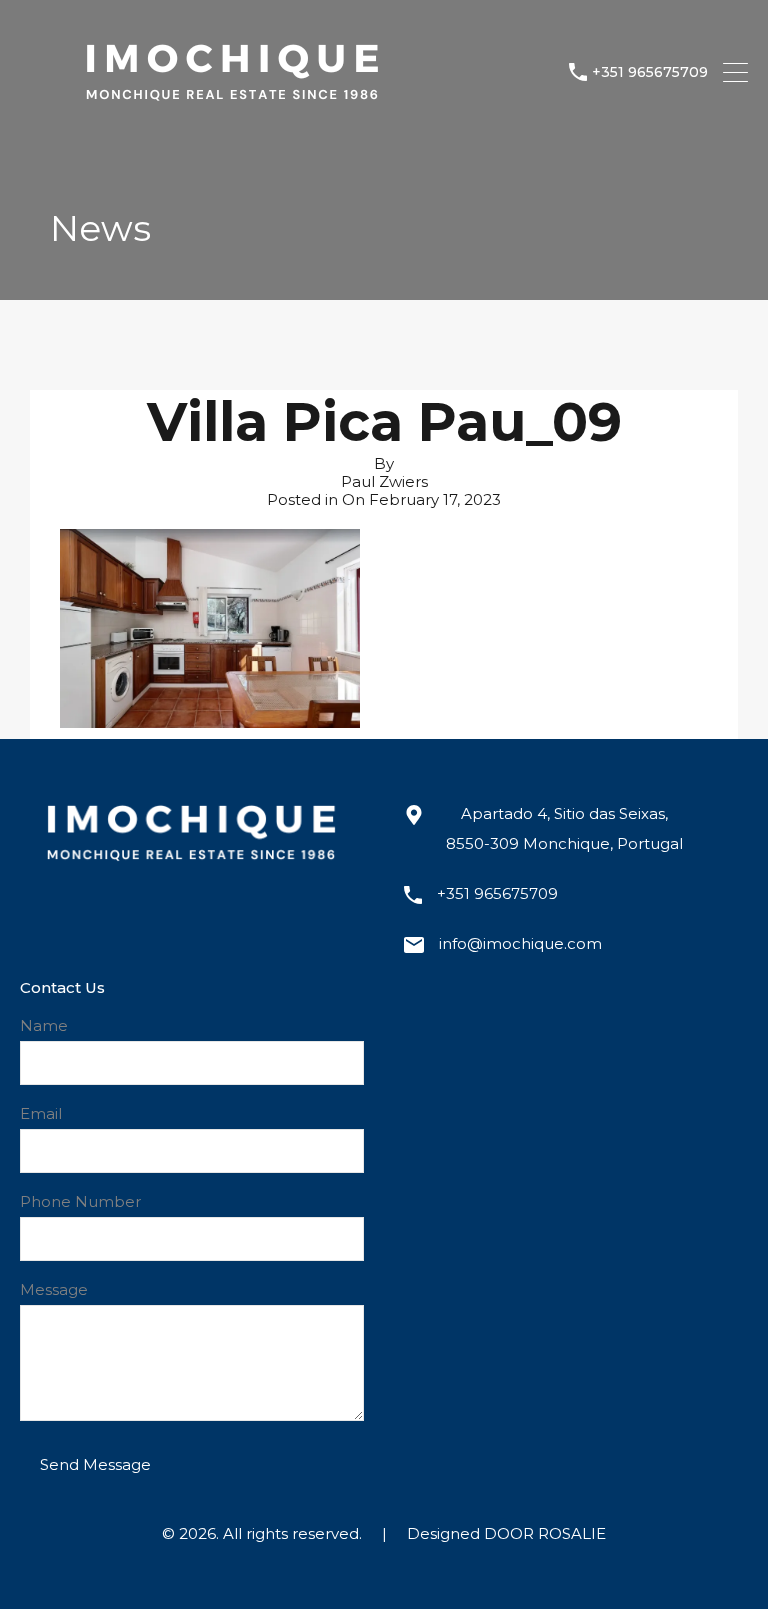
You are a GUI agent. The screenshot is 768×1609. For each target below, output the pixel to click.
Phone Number (80, 1202)
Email (41, 1114)
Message (54, 1290)
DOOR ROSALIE (545, 1533)
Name (44, 1026)
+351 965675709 (650, 72)
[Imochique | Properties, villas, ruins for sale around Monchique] (231, 119)
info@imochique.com (520, 943)
